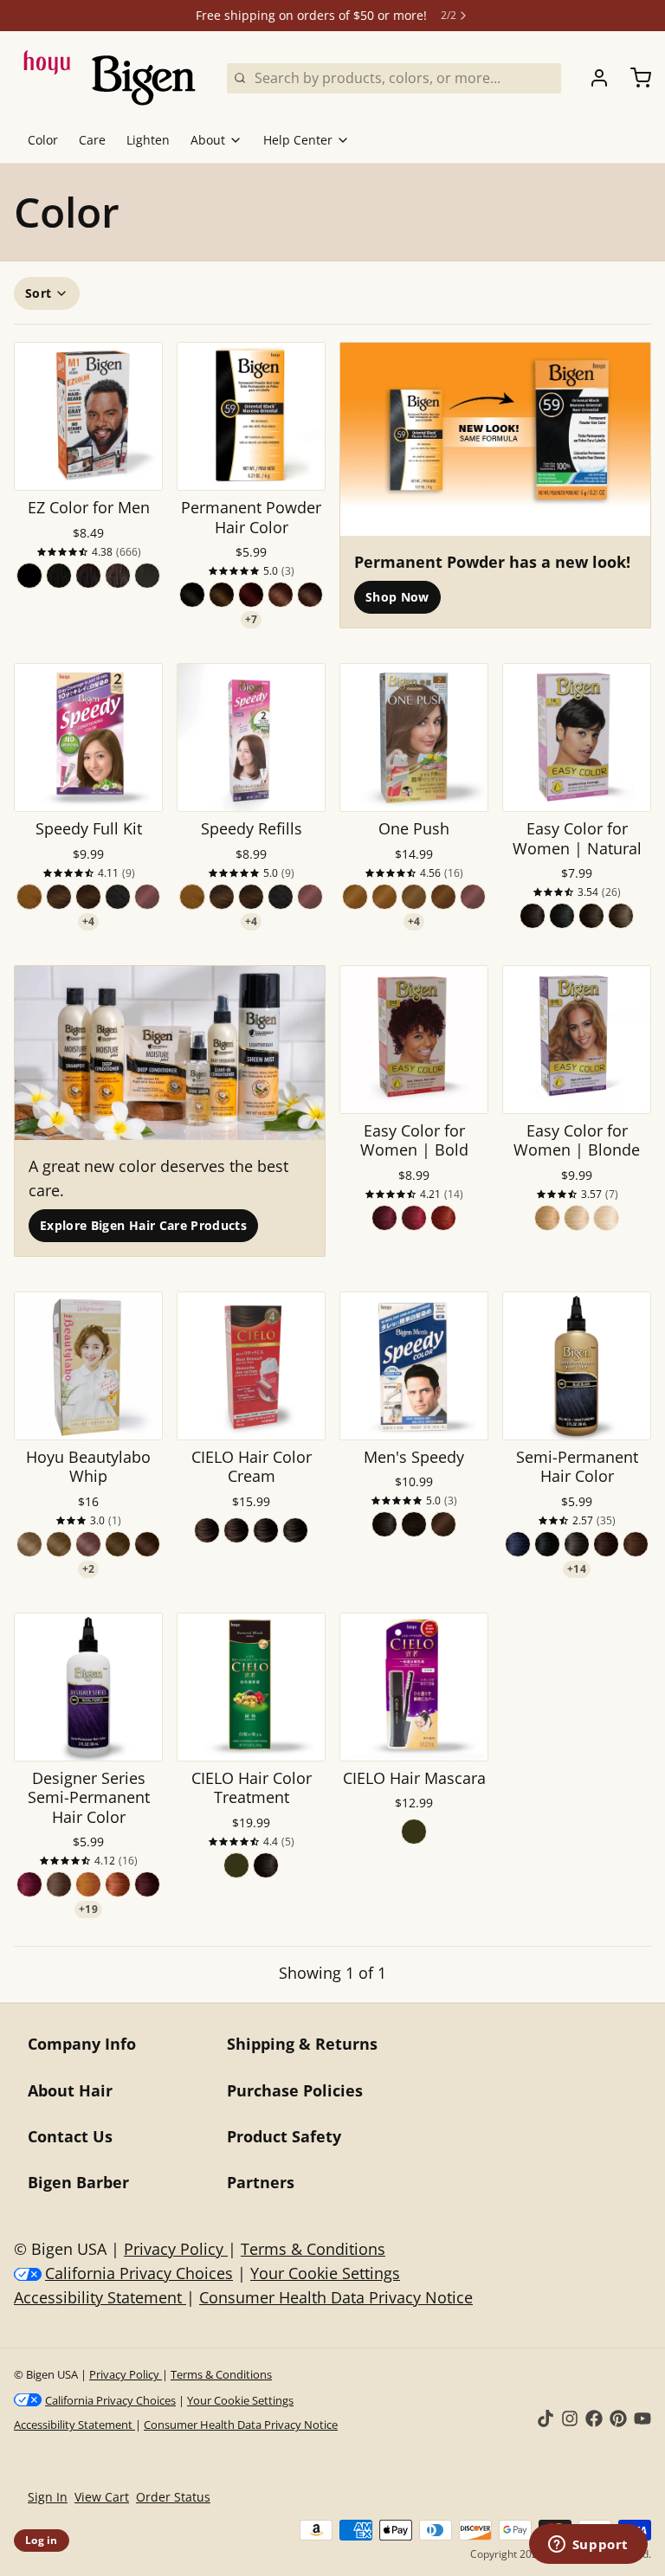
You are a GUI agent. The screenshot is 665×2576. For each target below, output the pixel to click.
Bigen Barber (78, 2182)
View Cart (102, 2497)
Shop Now (397, 597)
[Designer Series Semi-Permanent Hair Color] (88, 1687)
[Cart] (634, 78)
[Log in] (592, 78)
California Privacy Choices (139, 2273)
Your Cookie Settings (325, 2273)
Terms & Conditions (313, 2249)
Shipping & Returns (302, 2044)
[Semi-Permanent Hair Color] (577, 1366)
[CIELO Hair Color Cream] (251, 1366)
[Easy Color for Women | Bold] (414, 1040)
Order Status (173, 2497)
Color (43, 140)
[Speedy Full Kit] (88, 737)
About (208, 140)
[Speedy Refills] (251, 737)
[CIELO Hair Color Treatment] (251, 1687)
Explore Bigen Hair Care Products (143, 1225)
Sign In (48, 2497)
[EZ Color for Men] (88, 416)
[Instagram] (570, 2418)
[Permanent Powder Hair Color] (251, 416)
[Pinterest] (618, 2418)
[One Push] (414, 737)
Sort (38, 293)
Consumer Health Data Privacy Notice (336, 2297)
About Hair (70, 2090)
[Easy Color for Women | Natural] (577, 737)
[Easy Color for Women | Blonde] (577, 1040)
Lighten (148, 140)
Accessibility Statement (100, 2297)
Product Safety (284, 2136)
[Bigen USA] (110, 78)
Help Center (298, 140)
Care (92, 140)
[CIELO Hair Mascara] (414, 1687)
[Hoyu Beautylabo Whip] (88, 1366)
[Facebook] (594, 2418)
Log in (42, 2540)
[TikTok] (546, 2418)
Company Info (82, 2044)
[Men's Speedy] (414, 1366)
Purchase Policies (295, 2090)
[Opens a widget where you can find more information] (588, 2546)
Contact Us (70, 2136)
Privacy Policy (176, 2249)
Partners (261, 2182)
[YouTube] (642, 2418)
